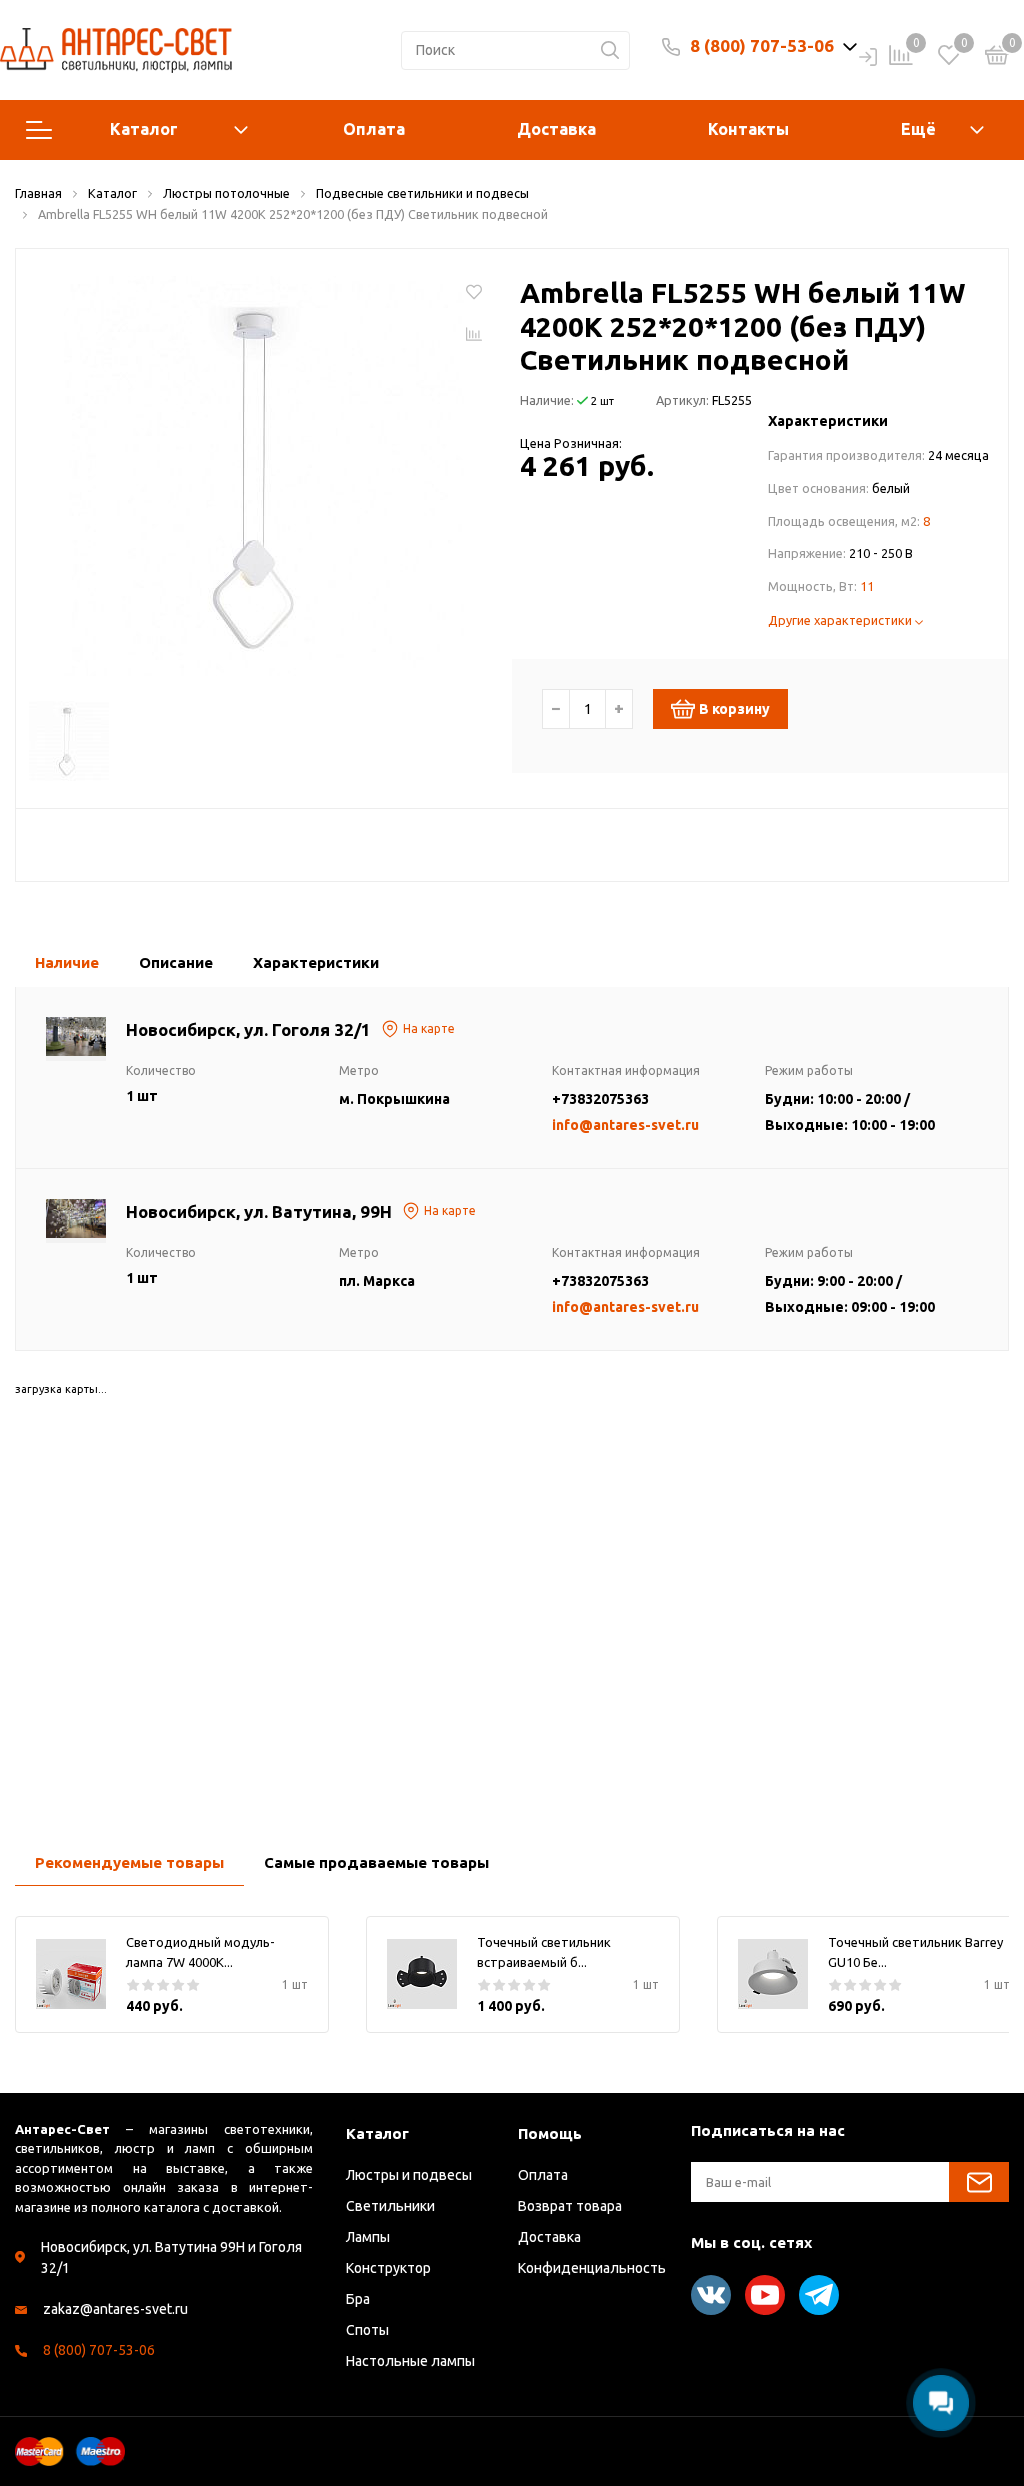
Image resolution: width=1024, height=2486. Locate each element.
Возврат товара (570, 2206)
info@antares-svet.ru (625, 1125)
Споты (367, 2330)
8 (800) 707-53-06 (762, 45)
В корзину (734, 709)
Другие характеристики (841, 620)
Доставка (556, 129)
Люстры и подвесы (409, 2175)
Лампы (368, 2237)
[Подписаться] (979, 2182)
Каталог (144, 129)
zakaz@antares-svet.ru (115, 2309)
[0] (997, 58)
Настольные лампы (410, 2361)
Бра (358, 2299)
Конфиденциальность (592, 2268)
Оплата (374, 129)
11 (867, 586)
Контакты (748, 129)
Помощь (550, 2133)
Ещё (918, 129)
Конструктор (388, 2268)
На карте (429, 1028)
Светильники (390, 2206)
